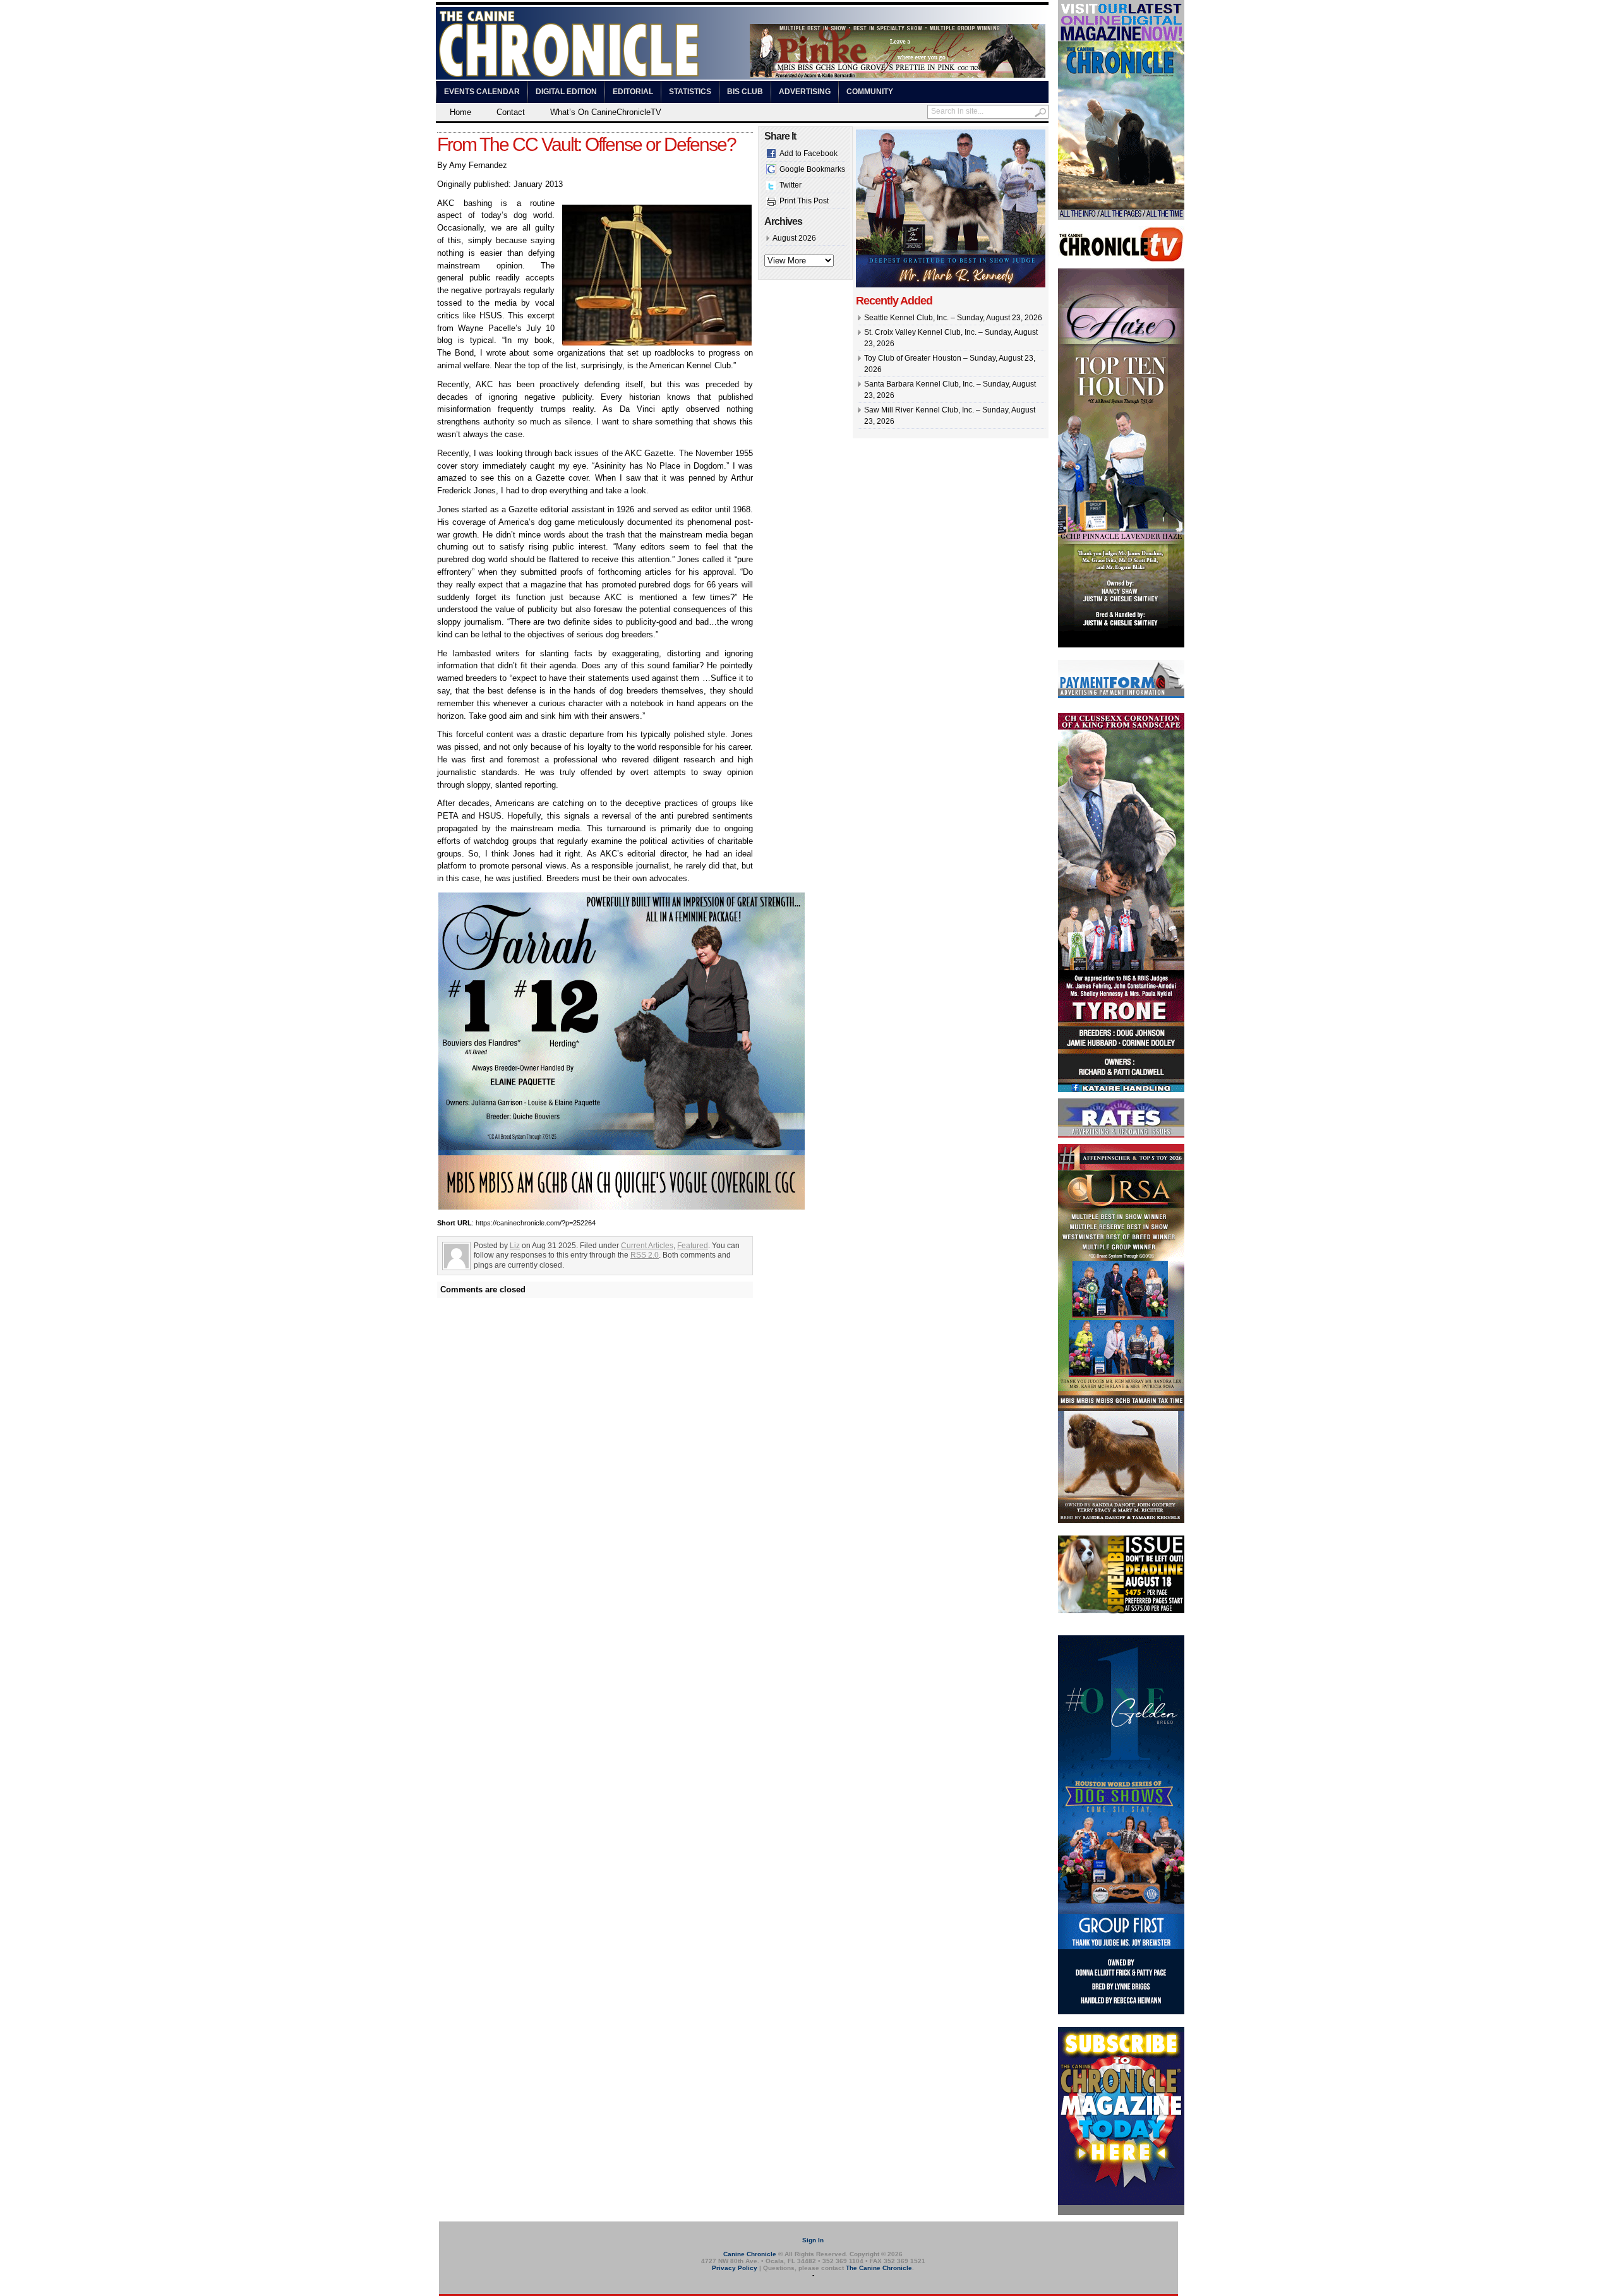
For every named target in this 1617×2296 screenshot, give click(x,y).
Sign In (813, 2240)
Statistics (690, 92)
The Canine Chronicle (879, 2268)
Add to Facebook (808, 153)
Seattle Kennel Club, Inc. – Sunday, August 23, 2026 (953, 318)
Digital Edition (566, 92)
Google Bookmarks (812, 169)
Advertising (805, 92)
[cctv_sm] (1121, 260)
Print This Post (804, 201)
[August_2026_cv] (1121, 217)
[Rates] (1121, 1135)
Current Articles (647, 1246)
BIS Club (745, 92)
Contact (511, 112)
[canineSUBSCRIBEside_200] (1121, 2213)
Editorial (633, 92)
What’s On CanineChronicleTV (606, 112)
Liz (515, 1246)
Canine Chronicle (750, 2254)
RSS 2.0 (645, 1255)
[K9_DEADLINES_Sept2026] (1121, 1611)
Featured (693, 1246)
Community (870, 92)
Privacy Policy (735, 2268)
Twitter (790, 185)
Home (460, 112)
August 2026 (794, 238)
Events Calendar (482, 92)
